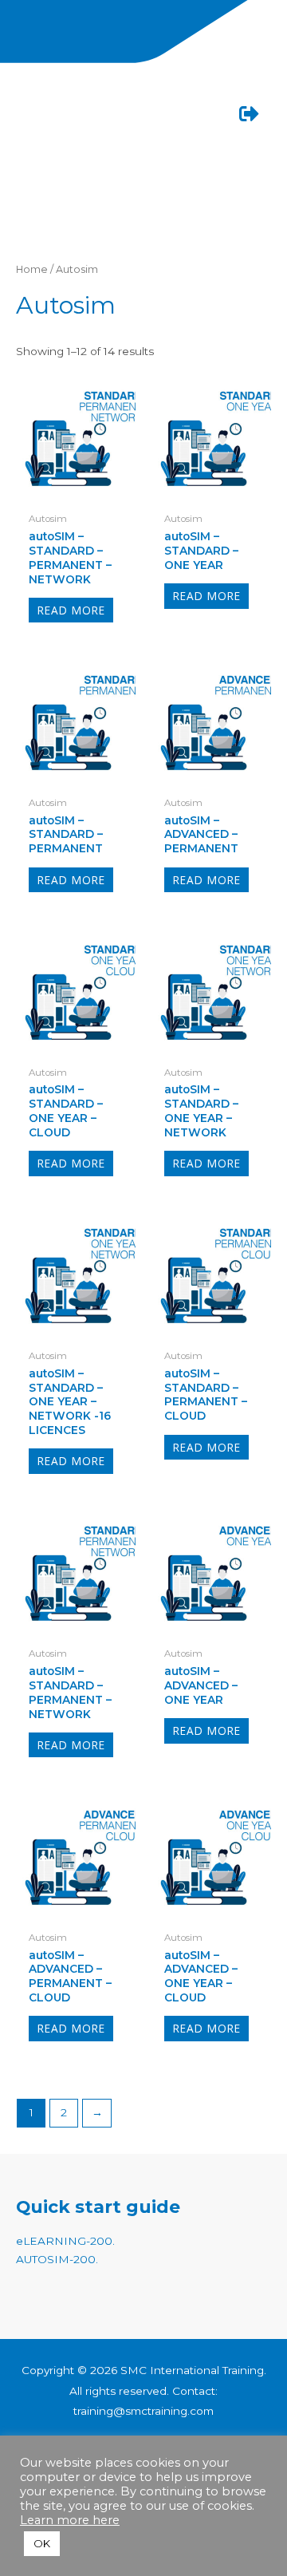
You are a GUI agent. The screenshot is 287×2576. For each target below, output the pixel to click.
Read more (71, 610)
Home (32, 269)
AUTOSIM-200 (56, 2259)
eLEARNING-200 (64, 2241)
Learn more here (70, 2520)
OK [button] (42, 2543)
